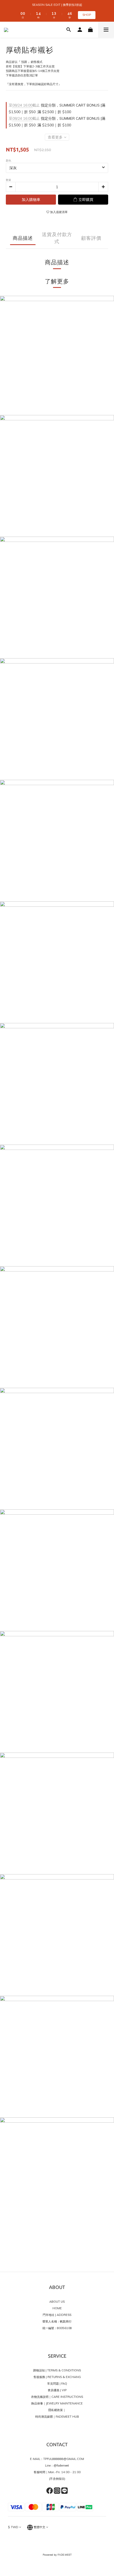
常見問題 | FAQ (57, 2384)
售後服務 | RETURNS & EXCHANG (57, 2377)
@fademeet (61, 2466)
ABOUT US (57, 2302)
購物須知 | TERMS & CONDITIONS (57, 2370)
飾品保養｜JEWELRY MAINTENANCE (57, 2403)
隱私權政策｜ (57, 2410)
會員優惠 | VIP (57, 2390)
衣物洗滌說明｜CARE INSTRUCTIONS (57, 2397)
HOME (57, 2308)
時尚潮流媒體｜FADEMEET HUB (57, 2417)
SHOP (87, 15)
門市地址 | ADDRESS (57, 2315)
